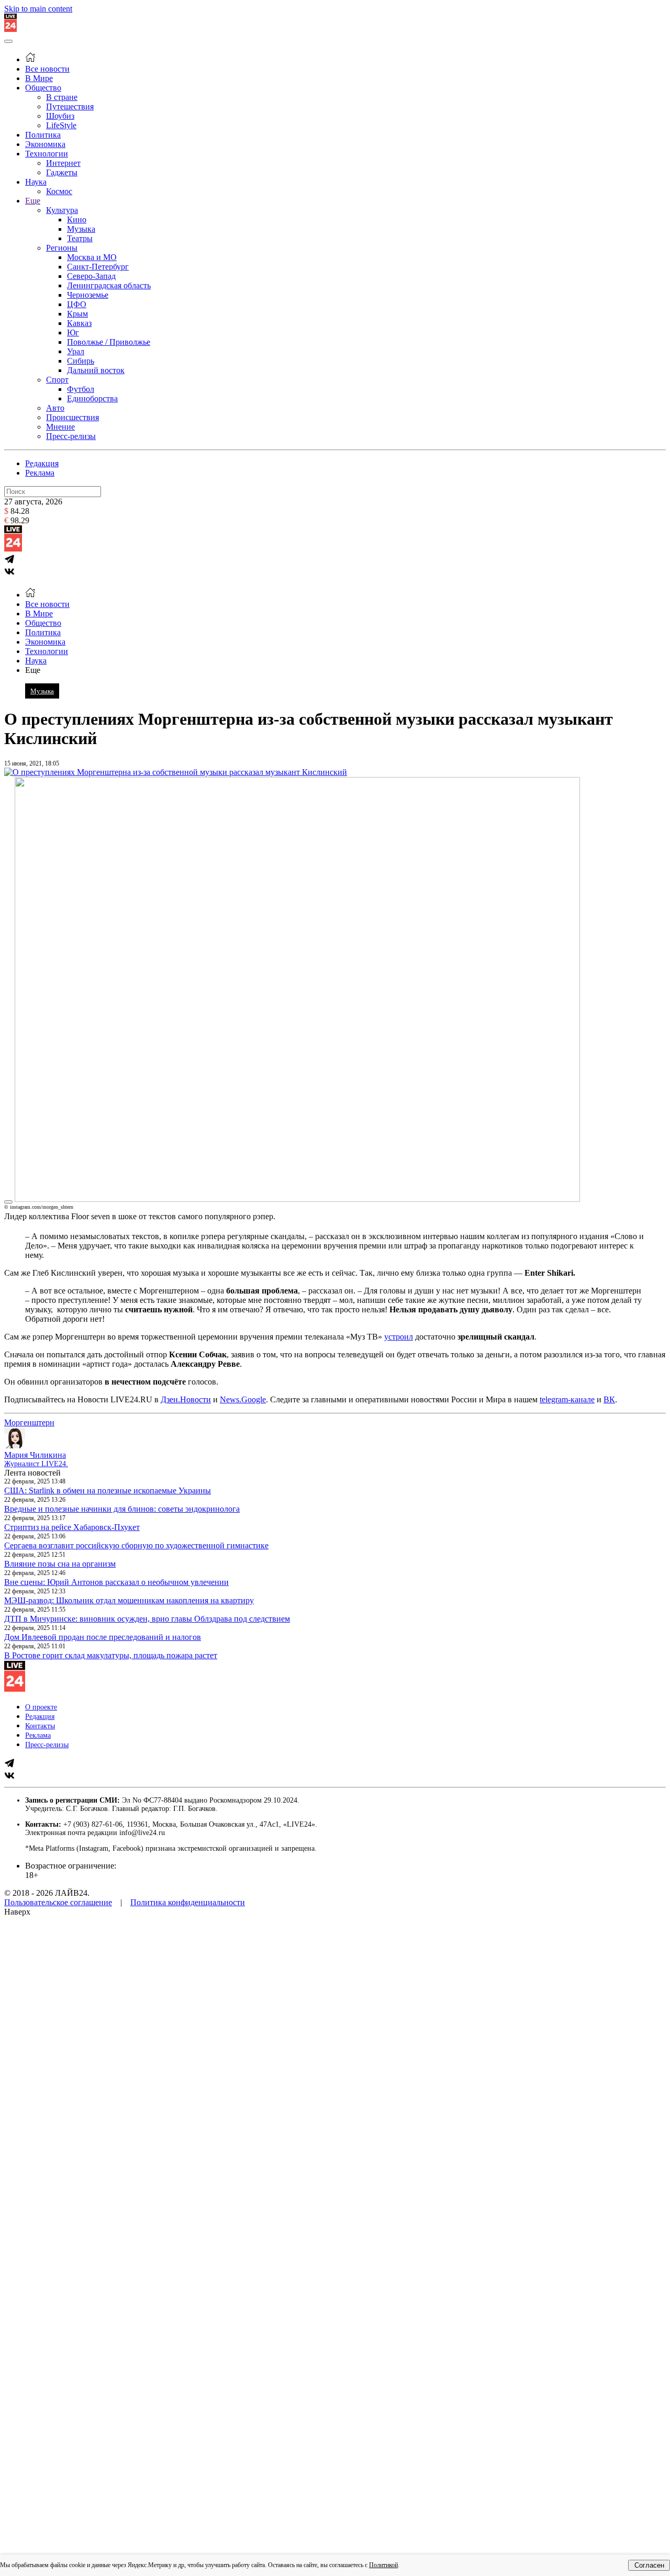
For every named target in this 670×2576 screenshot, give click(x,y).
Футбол (81, 389)
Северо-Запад (91, 276)
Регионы (62, 248)
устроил (399, 1337)
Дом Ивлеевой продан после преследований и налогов (103, 1637)
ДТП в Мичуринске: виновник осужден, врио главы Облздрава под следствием (147, 1619)
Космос (59, 191)
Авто (55, 408)
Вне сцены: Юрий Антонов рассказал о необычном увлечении (116, 1582)
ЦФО (77, 304)
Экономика (45, 144)
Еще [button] (33, 670)
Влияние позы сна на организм (60, 1564)
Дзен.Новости (186, 1399)
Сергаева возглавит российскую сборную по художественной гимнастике (136, 1545)
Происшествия (72, 417)
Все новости (47, 69)
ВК (609, 1399)
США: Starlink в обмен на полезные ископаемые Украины (108, 1491)
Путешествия (70, 106)
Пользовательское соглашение (58, 1902)
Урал (76, 351)
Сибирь (81, 361)
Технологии (47, 154)
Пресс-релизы (71, 436)
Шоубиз (60, 116)
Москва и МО (92, 257)
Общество (43, 88)
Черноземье (88, 295)
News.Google (243, 1399)
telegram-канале (567, 1399)
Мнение (60, 427)
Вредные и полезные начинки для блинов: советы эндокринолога (122, 1509)
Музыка (81, 229)
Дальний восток (96, 370)
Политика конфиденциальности (188, 1902)
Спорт (57, 380)
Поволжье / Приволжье (109, 342)
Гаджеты (62, 172)
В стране (62, 97)
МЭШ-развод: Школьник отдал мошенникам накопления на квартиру (129, 1600)
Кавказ (79, 323)
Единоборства (92, 398)
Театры (80, 238)
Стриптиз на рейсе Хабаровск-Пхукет (72, 1527)
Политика (43, 135)
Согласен (649, 2565)
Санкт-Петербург (98, 267)
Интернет (63, 163)
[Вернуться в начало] (10, 29)
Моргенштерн (29, 1422)
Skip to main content (38, 9)
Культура (62, 210)
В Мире (39, 78)
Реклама (40, 473)
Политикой (383, 2565)
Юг (73, 333)
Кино (77, 220)
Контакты (40, 1726)
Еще (33, 201)
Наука (36, 182)
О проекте (41, 1707)
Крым (77, 314)
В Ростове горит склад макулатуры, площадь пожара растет (111, 1655)
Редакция (42, 463)
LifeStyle (61, 125)
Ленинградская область (109, 285)
